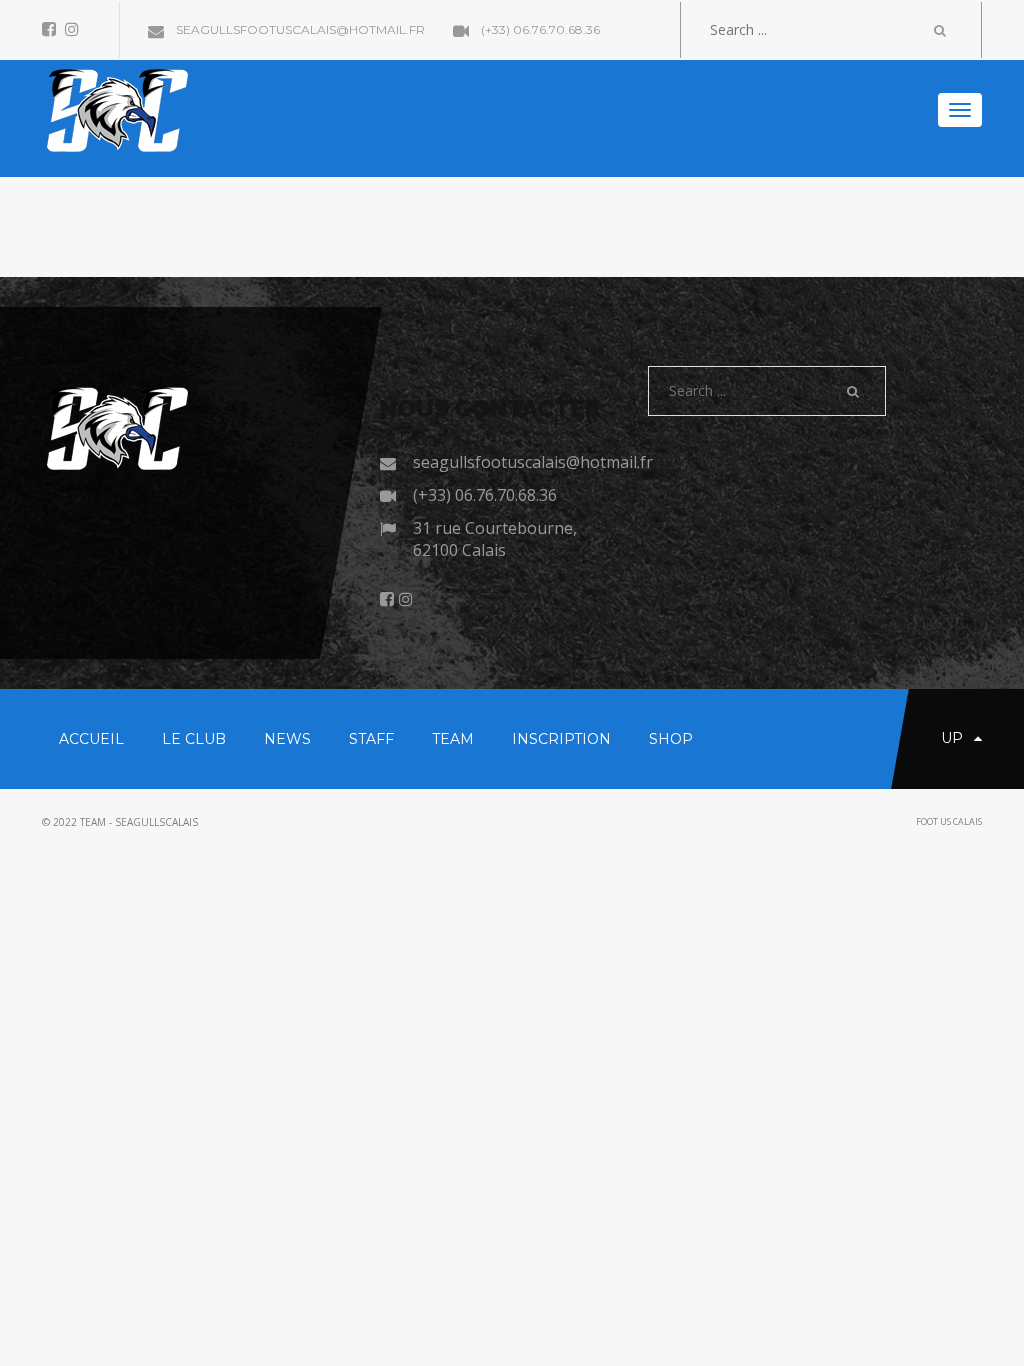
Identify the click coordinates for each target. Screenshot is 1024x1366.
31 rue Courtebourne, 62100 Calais (495, 539)
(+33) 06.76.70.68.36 (539, 29)
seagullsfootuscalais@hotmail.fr (299, 29)
